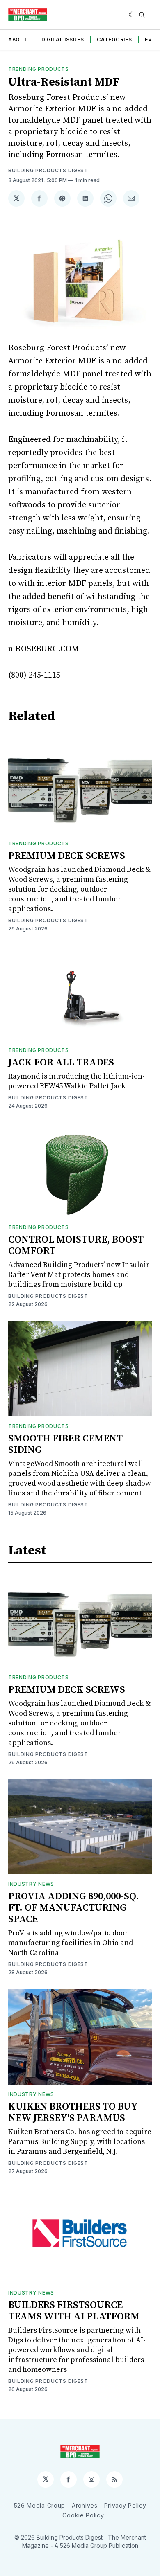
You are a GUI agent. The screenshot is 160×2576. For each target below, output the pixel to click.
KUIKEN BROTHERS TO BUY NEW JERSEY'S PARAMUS (73, 2112)
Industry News (31, 1884)
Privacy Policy (125, 2505)
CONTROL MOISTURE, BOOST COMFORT (76, 1245)
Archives (85, 2505)
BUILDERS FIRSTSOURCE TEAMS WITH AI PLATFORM (74, 2311)
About (18, 39)
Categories (114, 39)
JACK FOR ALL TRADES (61, 1063)
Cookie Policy (83, 2515)
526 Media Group (40, 2505)
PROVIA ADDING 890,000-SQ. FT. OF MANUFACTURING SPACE (74, 1908)
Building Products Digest (48, 170)
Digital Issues (63, 39)
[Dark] (132, 15)
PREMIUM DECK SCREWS (67, 856)
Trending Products (39, 69)
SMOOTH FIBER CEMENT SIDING (65, 1444)
